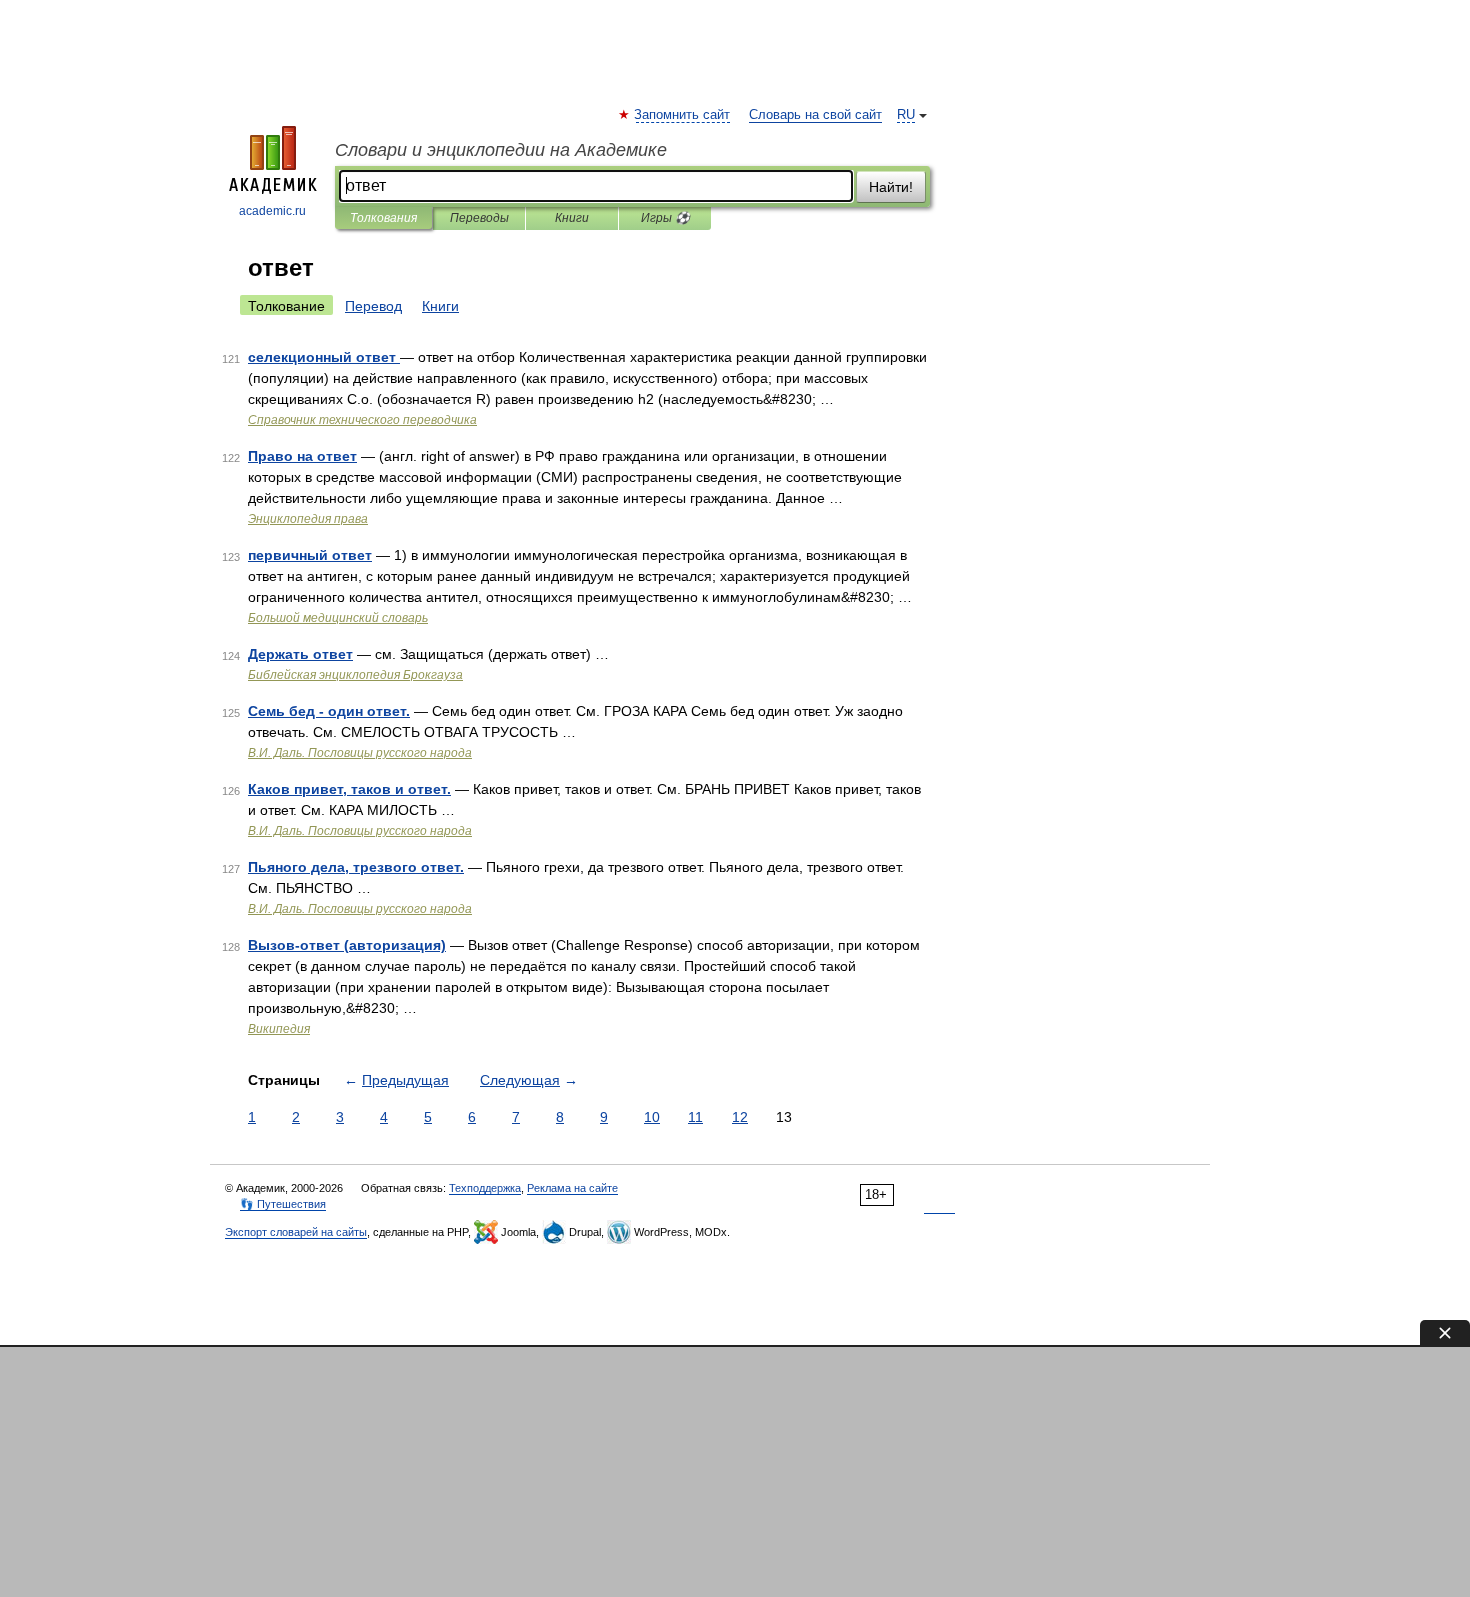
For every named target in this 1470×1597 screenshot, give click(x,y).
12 (740, 1117)
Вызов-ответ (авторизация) (347, 945)
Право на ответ (302, 456)
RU (906, 115)
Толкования (383, 218)
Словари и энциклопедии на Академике (501, 150)
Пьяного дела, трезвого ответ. (356, 867)
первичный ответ (310, 555)
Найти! (891, 187)
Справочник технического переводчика (362, 420)
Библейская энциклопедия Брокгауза (355, 675)
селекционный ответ (324, 357)
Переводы (479, 218)
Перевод (373, 306)
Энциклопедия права (308, 519)
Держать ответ (300, 654)
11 (695, 1117)
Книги (572, 218)
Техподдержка (485, 1188)
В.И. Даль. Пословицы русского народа (360, 753)
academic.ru (272, 211)
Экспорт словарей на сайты (296, 1232)
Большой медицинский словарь (338, 618)
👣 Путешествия (283, 1204)
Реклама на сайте (572, 1188)
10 (652, 1117)
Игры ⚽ (665, 218)
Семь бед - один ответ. (329, 711)
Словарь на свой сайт (815, 115)
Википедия (279, 1029)
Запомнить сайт (683, 115)
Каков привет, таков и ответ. (349, 789)
